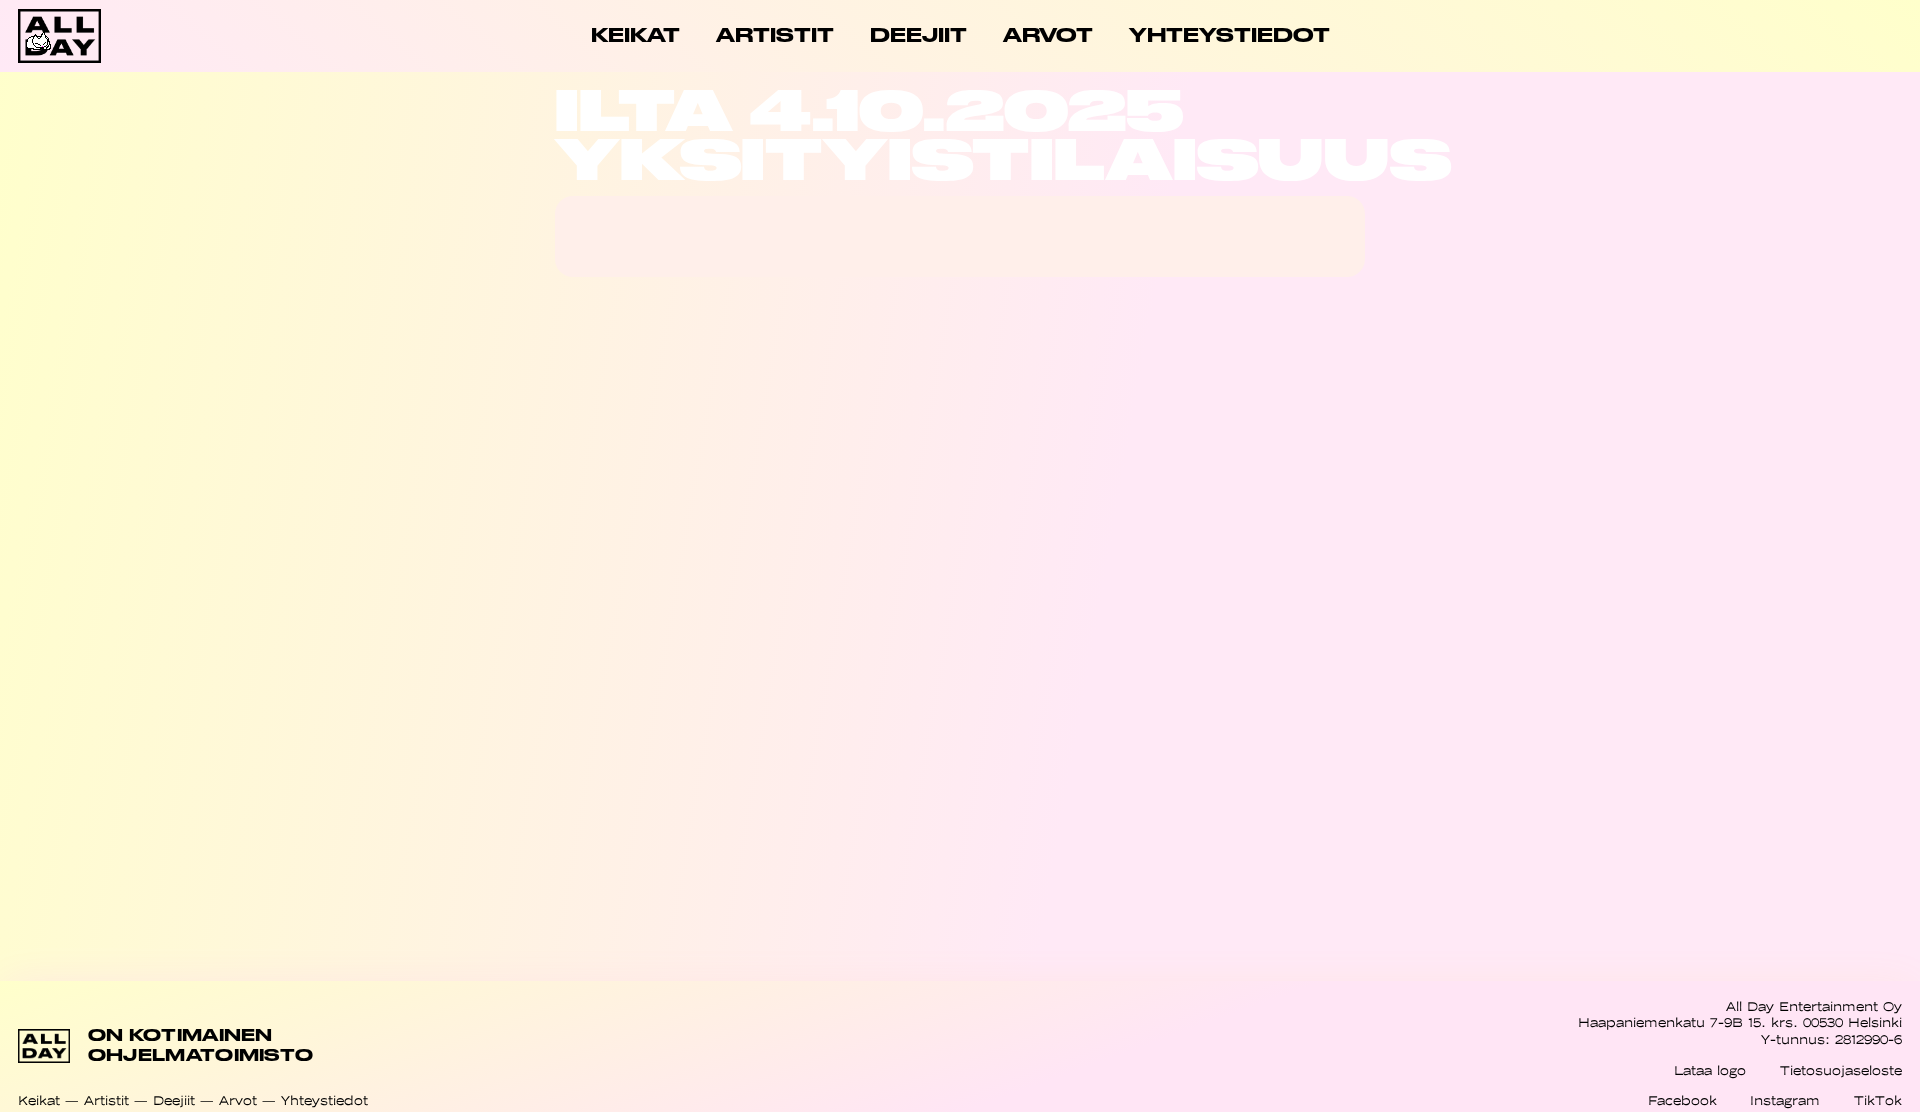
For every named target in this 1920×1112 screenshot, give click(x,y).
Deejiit (174, 1100)
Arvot (238, 1100)
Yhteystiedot (324, 1100)
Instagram (1785, 1100)
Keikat (39, 1100)
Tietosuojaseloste (1841, 1070)
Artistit (106, 1100)
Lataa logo (1710, 1070)
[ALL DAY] (112, 36)
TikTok (1878, 1100)
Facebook (1682, 1100)
